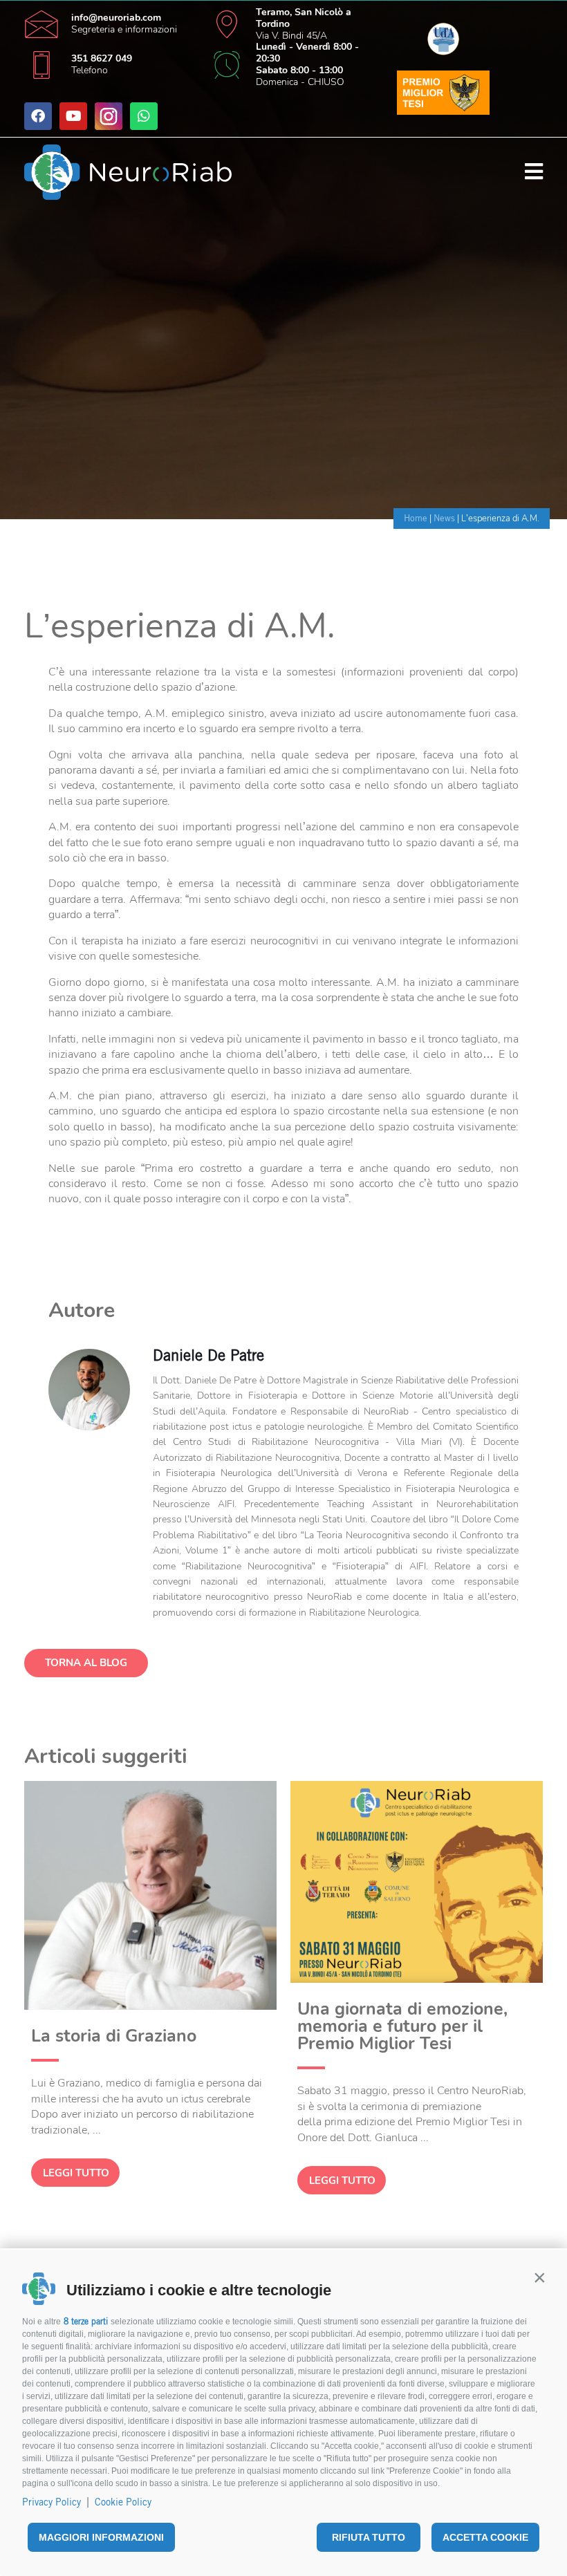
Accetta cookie (485, 2537)
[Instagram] (109, 116)
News (444, 518)
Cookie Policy (123, 2502)
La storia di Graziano (114, 2036)
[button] (539, 2277)
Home (416, 518)
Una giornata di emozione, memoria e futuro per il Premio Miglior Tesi (402, 2026)
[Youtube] (73, 116)
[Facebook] (38, 116)
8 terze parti (86, 2321)
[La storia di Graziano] (150, 2006)
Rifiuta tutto (369, 2537)
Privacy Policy (52, 2502)
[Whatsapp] (144, 116)
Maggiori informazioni (101, 2537)
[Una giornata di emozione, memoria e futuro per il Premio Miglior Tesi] (417, 1979)
